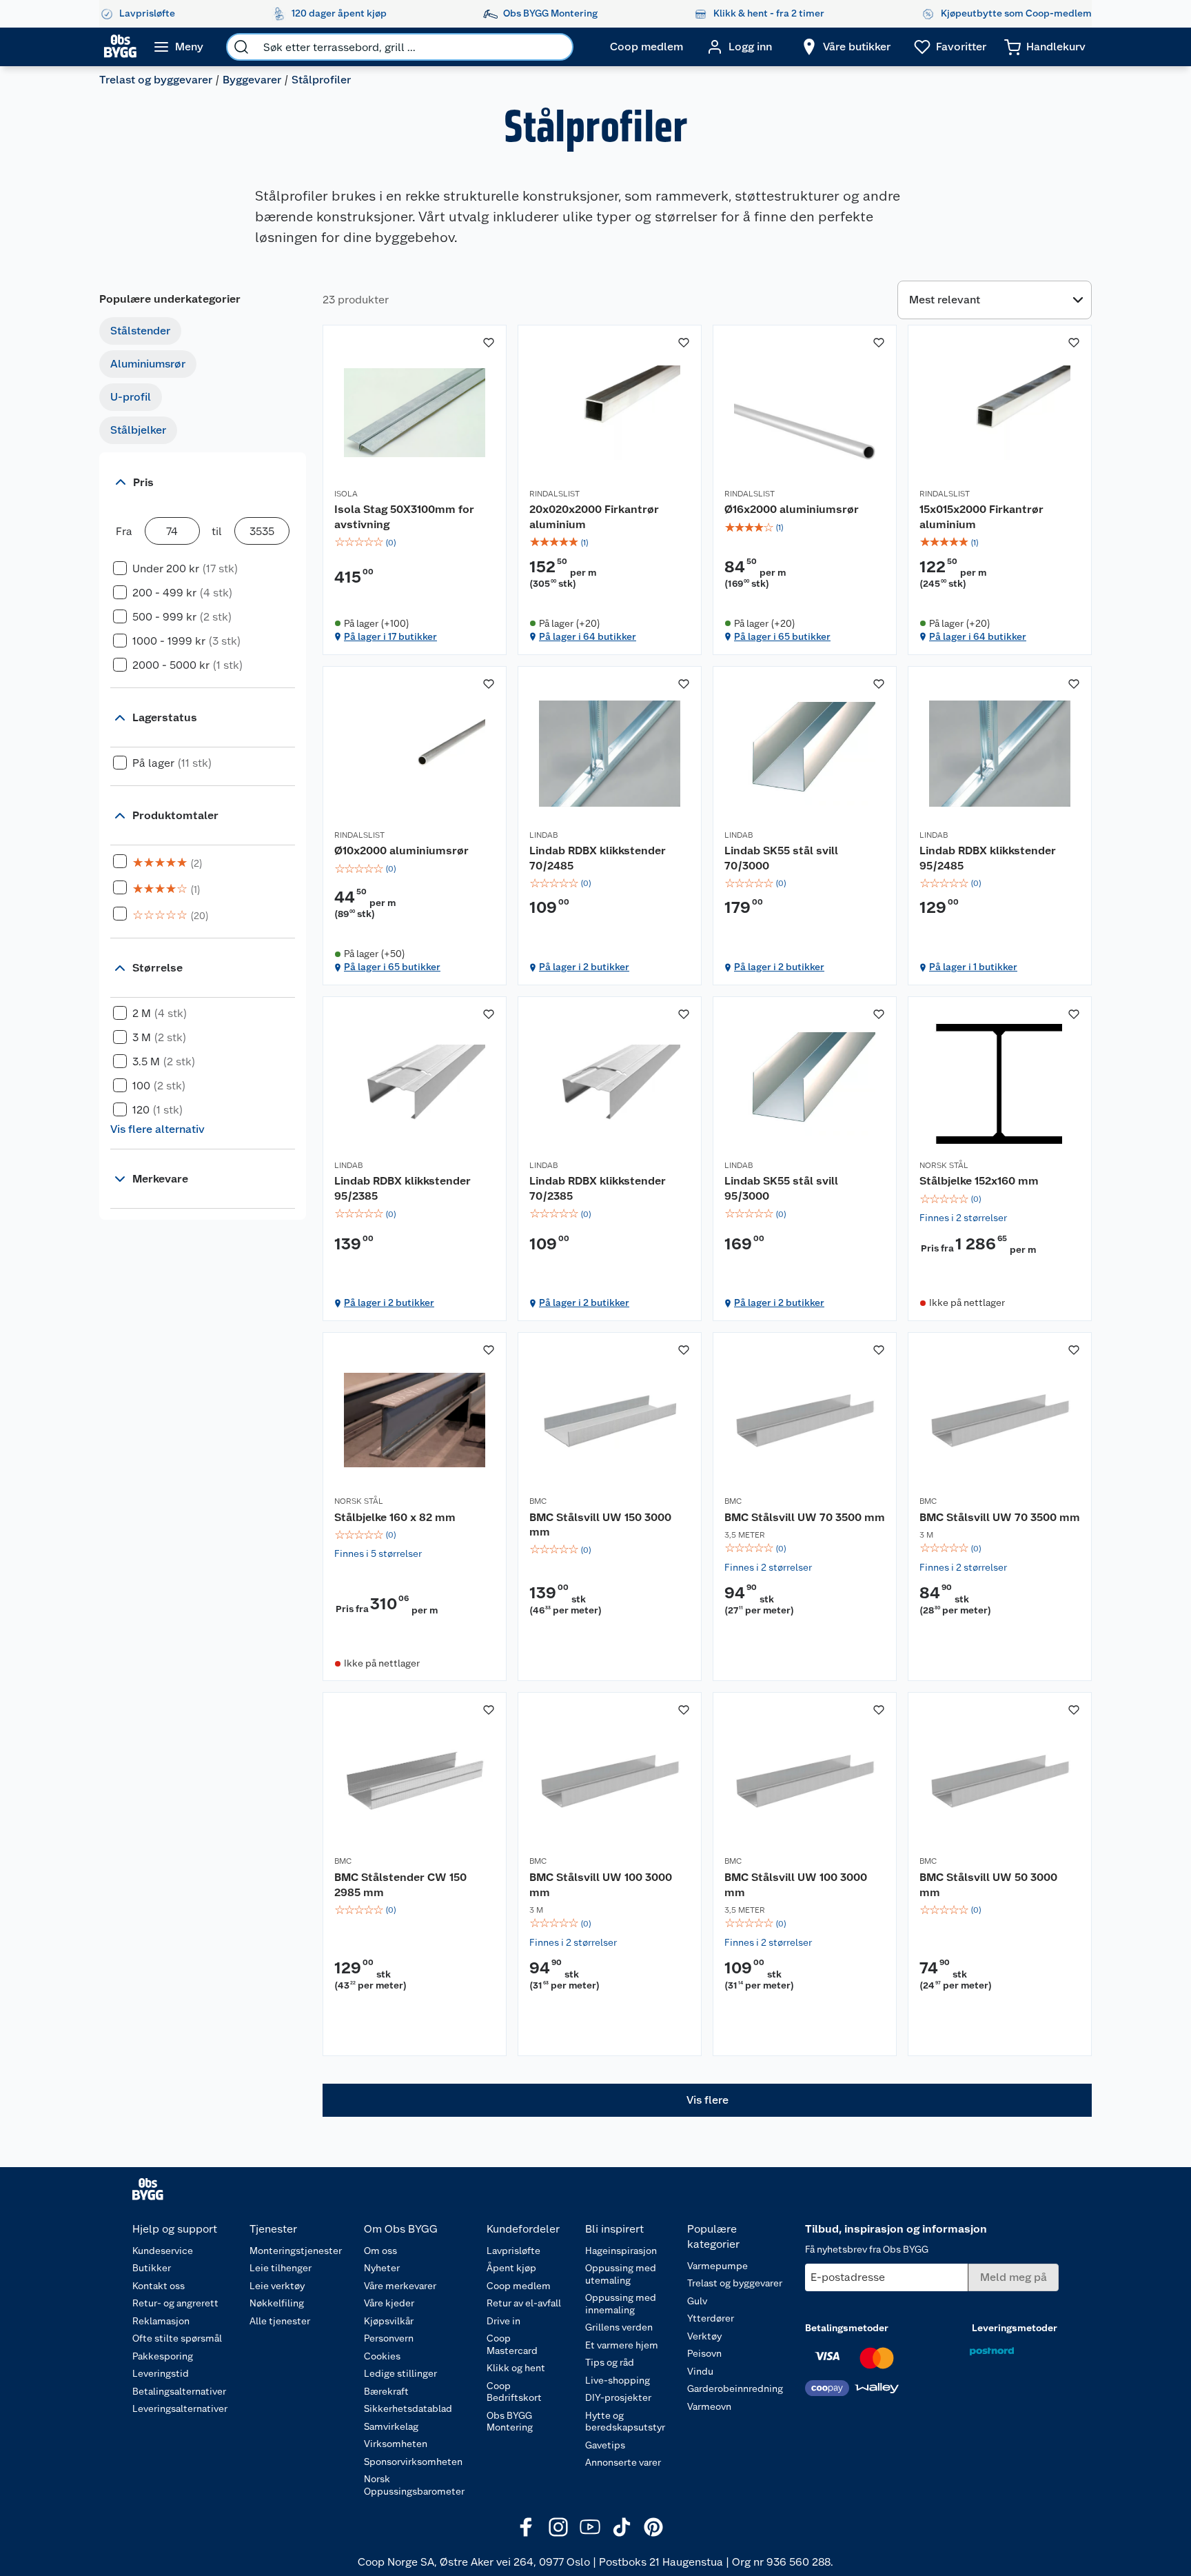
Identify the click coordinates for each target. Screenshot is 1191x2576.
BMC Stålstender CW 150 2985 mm (400, 1885)
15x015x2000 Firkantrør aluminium (981, 517)
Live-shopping (618, 2380)
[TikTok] (622, 2527)
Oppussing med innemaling (621, 2304)
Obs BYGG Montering (510, 2422)
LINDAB (543, 835)
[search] (241, 47)
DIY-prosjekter (618, 2397)
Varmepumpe (717, 2266)
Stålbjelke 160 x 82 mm (395, 1517)
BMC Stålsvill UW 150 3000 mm (600, 1525)
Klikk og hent (516, 2368)
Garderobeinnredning (735, 2388)
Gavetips (605, 2445)
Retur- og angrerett (175, 2303)
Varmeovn (709, 2406)
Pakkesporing (163, 2356)
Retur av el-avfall (524, 2303)
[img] (415, 543)
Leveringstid (161, 2373)
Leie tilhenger (281, 2268)
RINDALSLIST (554, 494)
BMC (538, 1501)
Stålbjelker (138, 430)
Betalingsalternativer (179, 2391)
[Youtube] (590, 2527)
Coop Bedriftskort (514, 2392)
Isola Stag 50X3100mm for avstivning (404, 517)
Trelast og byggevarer (156, 80)
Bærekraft (386, 2391)
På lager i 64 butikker (588, 636)
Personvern (389, 2338)
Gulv (697, 2301)
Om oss (380, 2251)
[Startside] (120, 47)
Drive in (503, 2321)
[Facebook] (527, 2527)
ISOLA (346, 494)
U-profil (131, 397)
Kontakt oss (159, 2286)
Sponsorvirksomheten (413, 2462)
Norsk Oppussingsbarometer (414, 2485)
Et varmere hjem (622, 2345)
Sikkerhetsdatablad (408, 2408)
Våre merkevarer (400, 2286)
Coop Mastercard (512, 2344)
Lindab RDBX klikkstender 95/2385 (403, 1188)
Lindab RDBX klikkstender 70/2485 (598, 858)
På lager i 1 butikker (973, 967)
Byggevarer (252, 80)
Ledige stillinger (400, 2373)
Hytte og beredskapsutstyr (625, 2422)
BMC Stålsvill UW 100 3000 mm (601, 1885)
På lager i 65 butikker (782, 636)
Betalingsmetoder (847, 2328)
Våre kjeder (389, 2303)
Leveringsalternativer (180, 2408)
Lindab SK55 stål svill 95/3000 (781, 1188)
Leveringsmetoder (1015, 2328)
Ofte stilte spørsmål (177, 2338)
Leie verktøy (277, 2286)
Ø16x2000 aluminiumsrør (792, 509)
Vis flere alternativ (157, 1129)
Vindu (700, 2371)
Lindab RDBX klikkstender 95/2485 (988, 858)
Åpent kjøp (511, 2268)
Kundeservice (163, 2251)
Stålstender (140, 331)
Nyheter (382, 2268)
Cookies (382, 2356)
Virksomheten (396, 2444)
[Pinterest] (653, 2527)
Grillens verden (619, 2327)
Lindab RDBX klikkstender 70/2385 (598, 1188)
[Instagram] (558, 2527)
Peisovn (704, 2353)
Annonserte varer (623, 2462)
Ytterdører (711, 2318)
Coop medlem (519, 2286)
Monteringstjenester (296, 2251)
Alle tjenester (280, 2321)
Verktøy (704, 2336)
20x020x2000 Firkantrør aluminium (594, 517)
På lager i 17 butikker (390, 636)
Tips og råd (610, 2362)
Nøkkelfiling (277, 2303)
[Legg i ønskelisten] (489, 343)
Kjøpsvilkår (389, 2321)
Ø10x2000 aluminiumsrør (401, 851)
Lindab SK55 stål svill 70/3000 (781, 858)
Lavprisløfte (513, 2251)
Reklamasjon (161, 2321)
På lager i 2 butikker (584, 967)
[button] (707, 2100)
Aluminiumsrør (148, 364)
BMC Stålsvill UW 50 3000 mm (988, 1885)
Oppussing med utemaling (621, 2274)
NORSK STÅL (944, 1165)
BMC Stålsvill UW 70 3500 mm (805, 1517)
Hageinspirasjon (621, 2251)
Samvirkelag (391, 2426)
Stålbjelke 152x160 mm (979, 1181)
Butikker (152, 2268)
